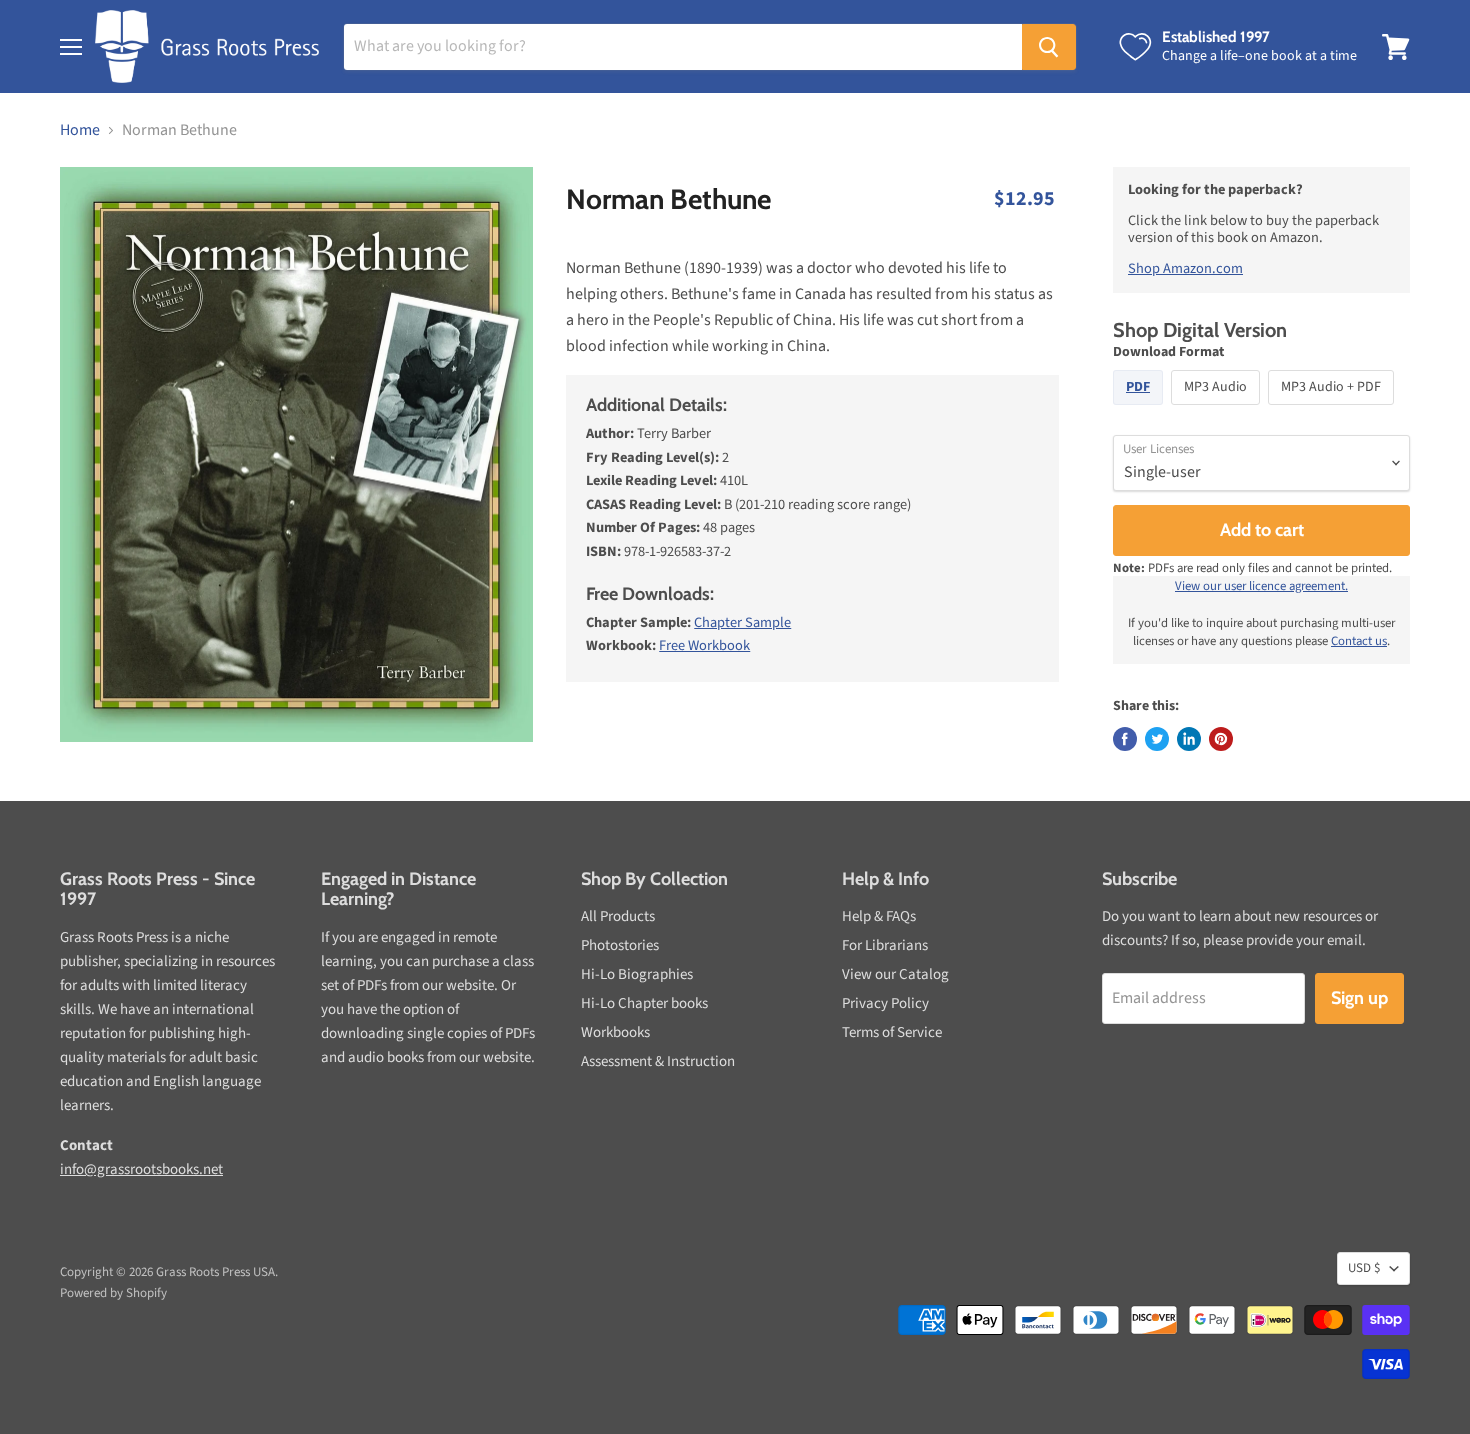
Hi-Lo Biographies (637, 974)
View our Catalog (895, 974)
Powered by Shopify (113, 1293)
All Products (618, 916)
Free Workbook (704, 645)
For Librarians (885, 945)
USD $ (1364, 1268)
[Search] (1049, 47)
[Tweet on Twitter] (1157, 739)
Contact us (1359, 641)
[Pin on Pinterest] (1221, 739)
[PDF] (1140, 410)
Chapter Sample (742, 622)
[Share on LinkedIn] (1189, 739)
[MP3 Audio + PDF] (1333, 410)
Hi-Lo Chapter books (644, 1003)
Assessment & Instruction (658, 1061)
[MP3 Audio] (1218, 410)
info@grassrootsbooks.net (141, 1169)
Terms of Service (892, 1032)
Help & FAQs (879, 916)
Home (80, 130)
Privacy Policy (885, 1003)
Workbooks (615, 1032)
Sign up (1359, 998)
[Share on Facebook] (1125, 739)
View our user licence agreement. (1261, 586)
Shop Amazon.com (1185, 268)
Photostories (620, 945)
